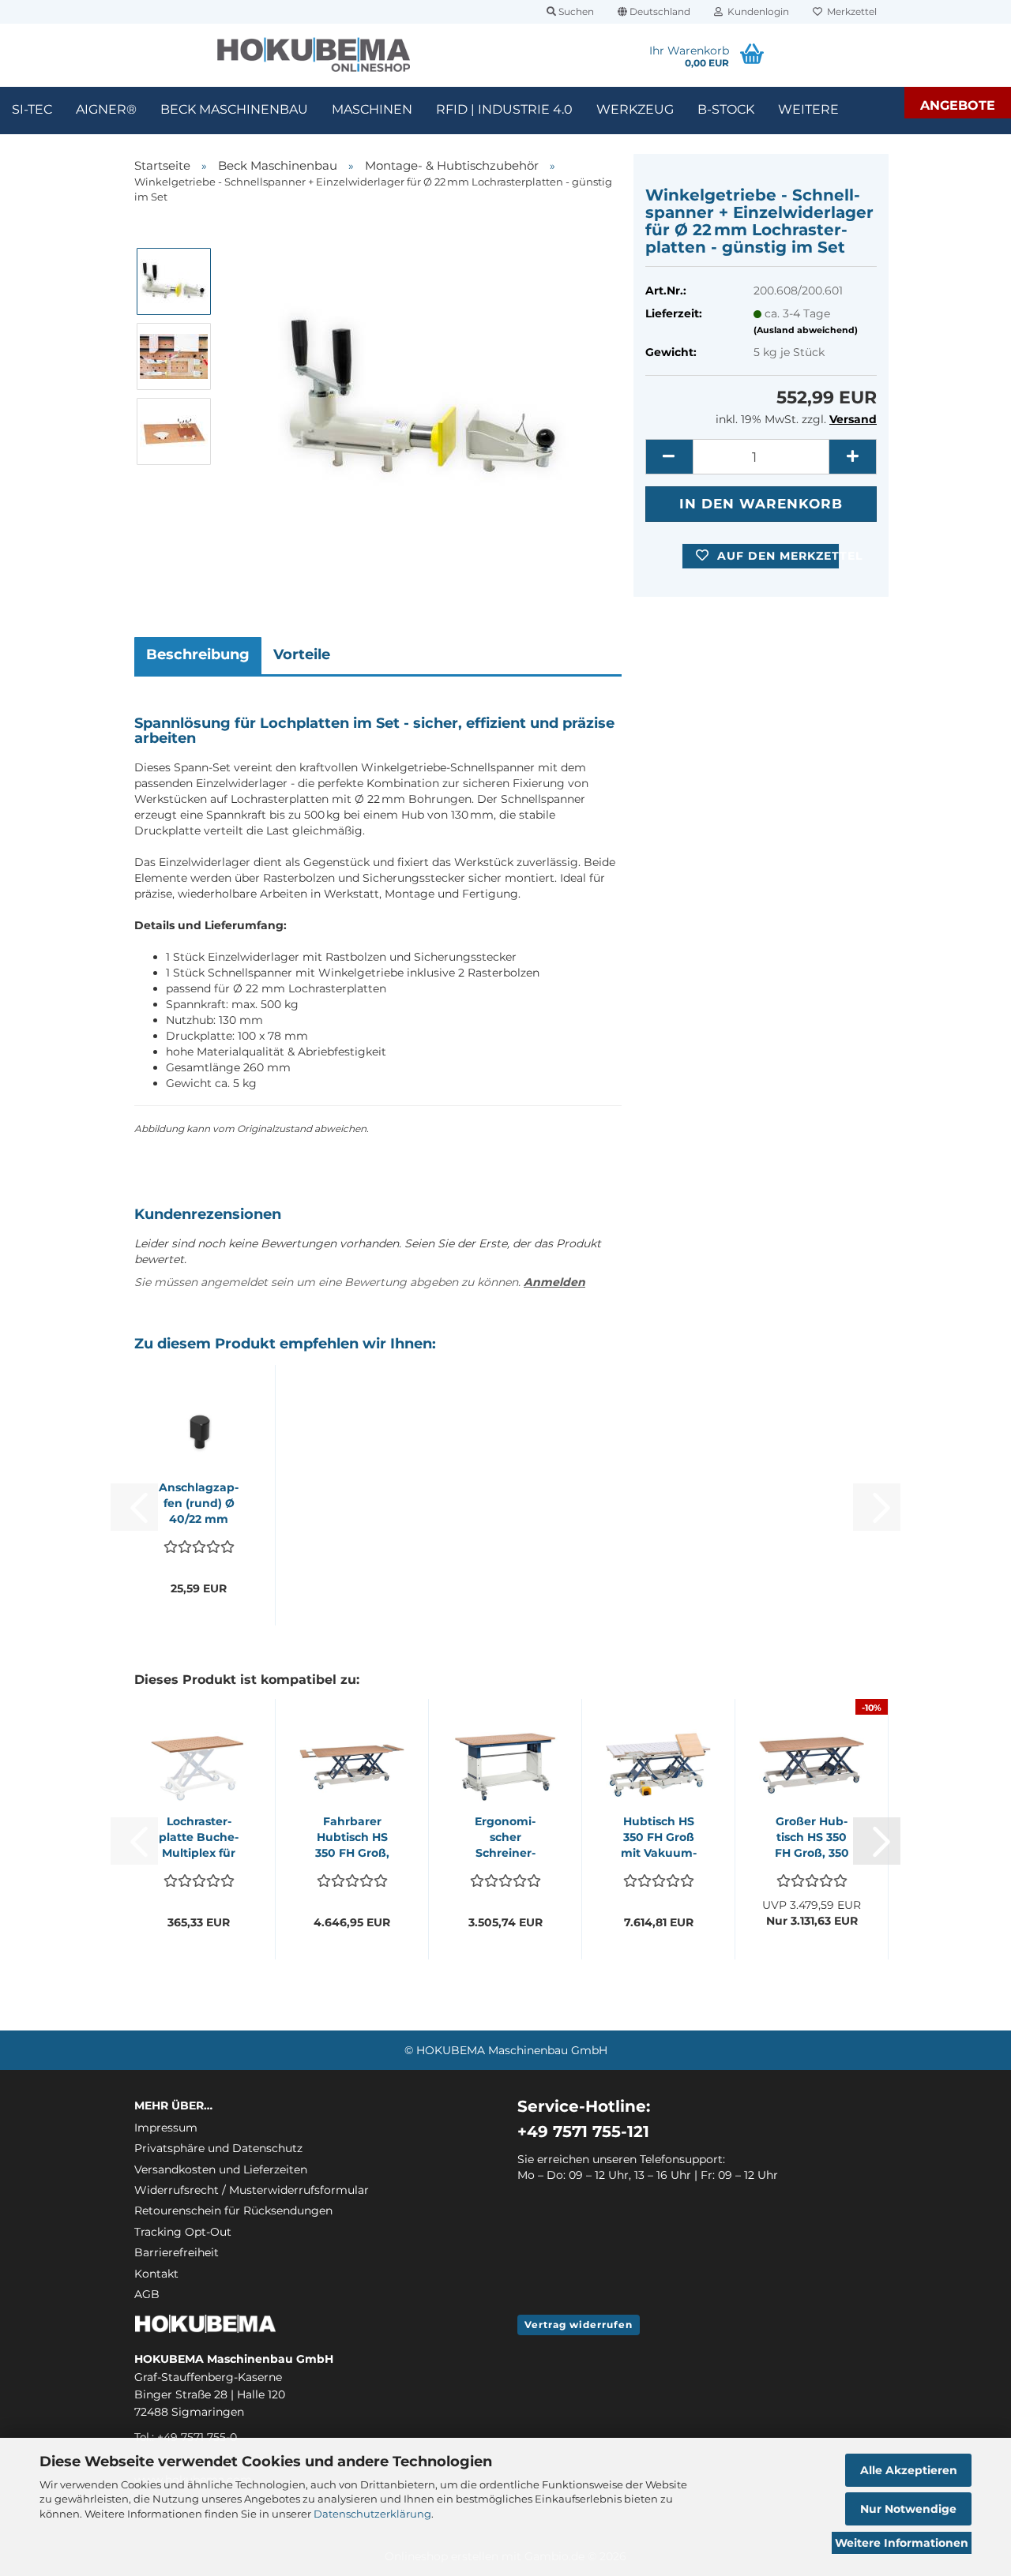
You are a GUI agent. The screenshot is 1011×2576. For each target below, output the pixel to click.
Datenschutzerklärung (372, 2514)
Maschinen (372, 109)
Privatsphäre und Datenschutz (218, 2148)
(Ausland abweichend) (806, 330)
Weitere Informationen (902, 2543)
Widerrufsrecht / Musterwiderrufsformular (252, 2190)
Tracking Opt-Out (183, 2232)
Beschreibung (198, 654)
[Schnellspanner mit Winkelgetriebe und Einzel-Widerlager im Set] (424, 392)
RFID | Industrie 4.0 (504, 109)
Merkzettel (849, 11)
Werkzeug (635, 109)
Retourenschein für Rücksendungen (233, 2210)
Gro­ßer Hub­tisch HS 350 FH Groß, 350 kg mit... (812, 1837)
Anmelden (554, 1282)
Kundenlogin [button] (756, 11)
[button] (654, 12)
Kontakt (156, 2274)
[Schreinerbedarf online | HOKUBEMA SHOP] (314, 55)
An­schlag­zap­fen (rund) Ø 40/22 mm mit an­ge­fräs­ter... (199, 1504)
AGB (147, 2294)
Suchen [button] (575, 11)
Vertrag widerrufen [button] (579, 2325)
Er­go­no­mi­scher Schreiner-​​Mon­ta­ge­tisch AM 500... (505, 1837)
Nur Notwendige (908, 2509)
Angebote (958, 105)
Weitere (808, 109)
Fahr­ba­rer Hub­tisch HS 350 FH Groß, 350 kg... (352, 1837)
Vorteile (302, 654)
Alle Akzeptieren (909, 2470)
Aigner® (106, 109)
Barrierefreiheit (177, 2252)
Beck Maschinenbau (234, 109)
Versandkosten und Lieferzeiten (221, 2169)
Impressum (166, 2128)
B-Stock (726, 109)
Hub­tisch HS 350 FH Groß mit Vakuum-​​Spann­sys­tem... (659, 1837)
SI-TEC (32, 109)
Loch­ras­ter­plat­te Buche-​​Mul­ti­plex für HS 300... (199, 1837)
